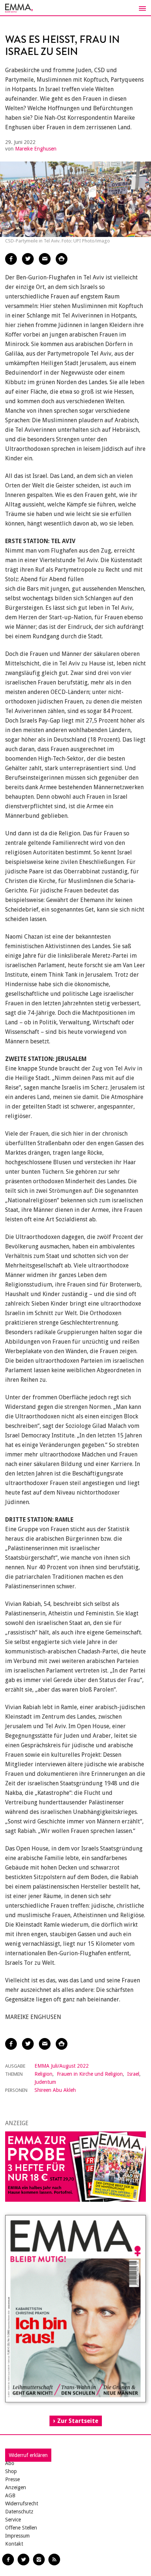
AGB (10, 2495)
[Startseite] (75, 8)
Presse (12, 2479)
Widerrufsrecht (22, 2503)
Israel (133, 2074)
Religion (43, 2074)
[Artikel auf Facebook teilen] (11, 259)
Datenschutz (19, 2512)
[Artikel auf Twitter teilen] (28, 259)
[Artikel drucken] (62, 259)
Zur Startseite (78, 2421)
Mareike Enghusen (36, 149)
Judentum (45, 2082)
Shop (11, 2471)
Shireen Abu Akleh (55, 2090)
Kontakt (14, 2544)
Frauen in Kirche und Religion (90, 2074)
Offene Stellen (21, 2528)
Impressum (17, 2536)
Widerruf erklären (28, 2455)
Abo (10, 2463)
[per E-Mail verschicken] (45, 259)
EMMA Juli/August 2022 (62, 2066)
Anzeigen (16, 2487)
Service (13, 2520)
